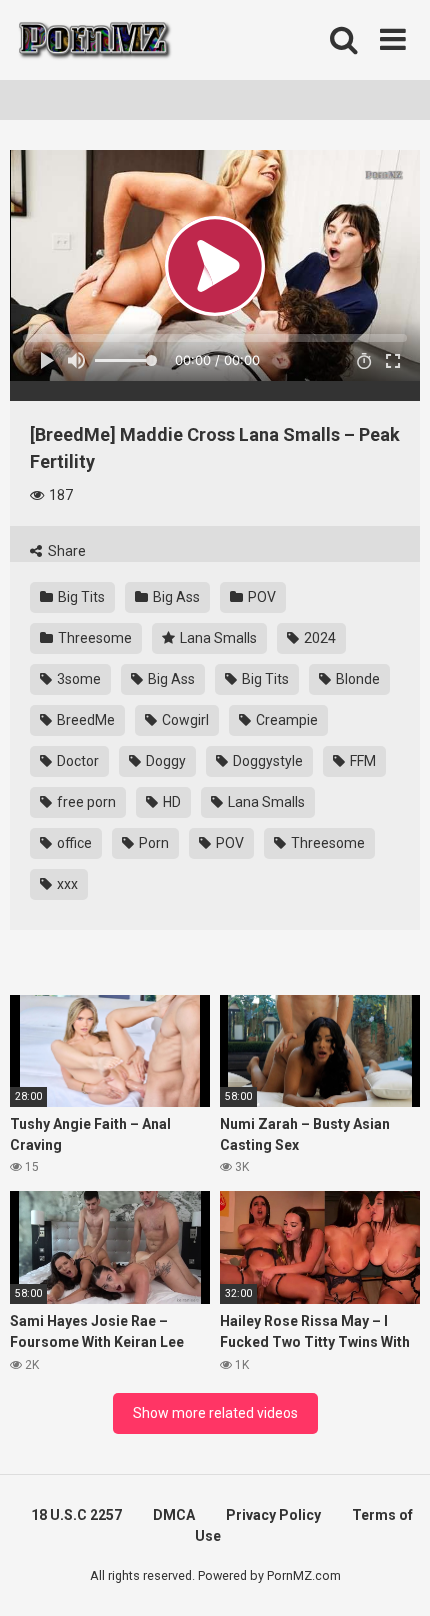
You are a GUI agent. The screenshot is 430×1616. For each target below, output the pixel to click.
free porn (85, 802)
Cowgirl (184, 720)
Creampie (285, 720)
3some (77, 679)
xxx (66, 884)
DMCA (174, 1515)
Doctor (76, 761)
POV (260, 597)
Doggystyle (266, 761)
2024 (318, 638)
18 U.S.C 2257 (76, 1515)
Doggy (164, 761)
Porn (152, 843)
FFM (361, 761)
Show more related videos (215, 1413)
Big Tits (80, 597)
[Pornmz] (92, 40)
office (73, 843)
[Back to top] (393, 1575)
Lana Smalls (217, 638)
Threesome (93, 638)
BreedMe (84, 720)
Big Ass (175, 597)
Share (65, 551)
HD (170, 802)
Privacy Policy (273, 1515)
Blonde (356, 679)
